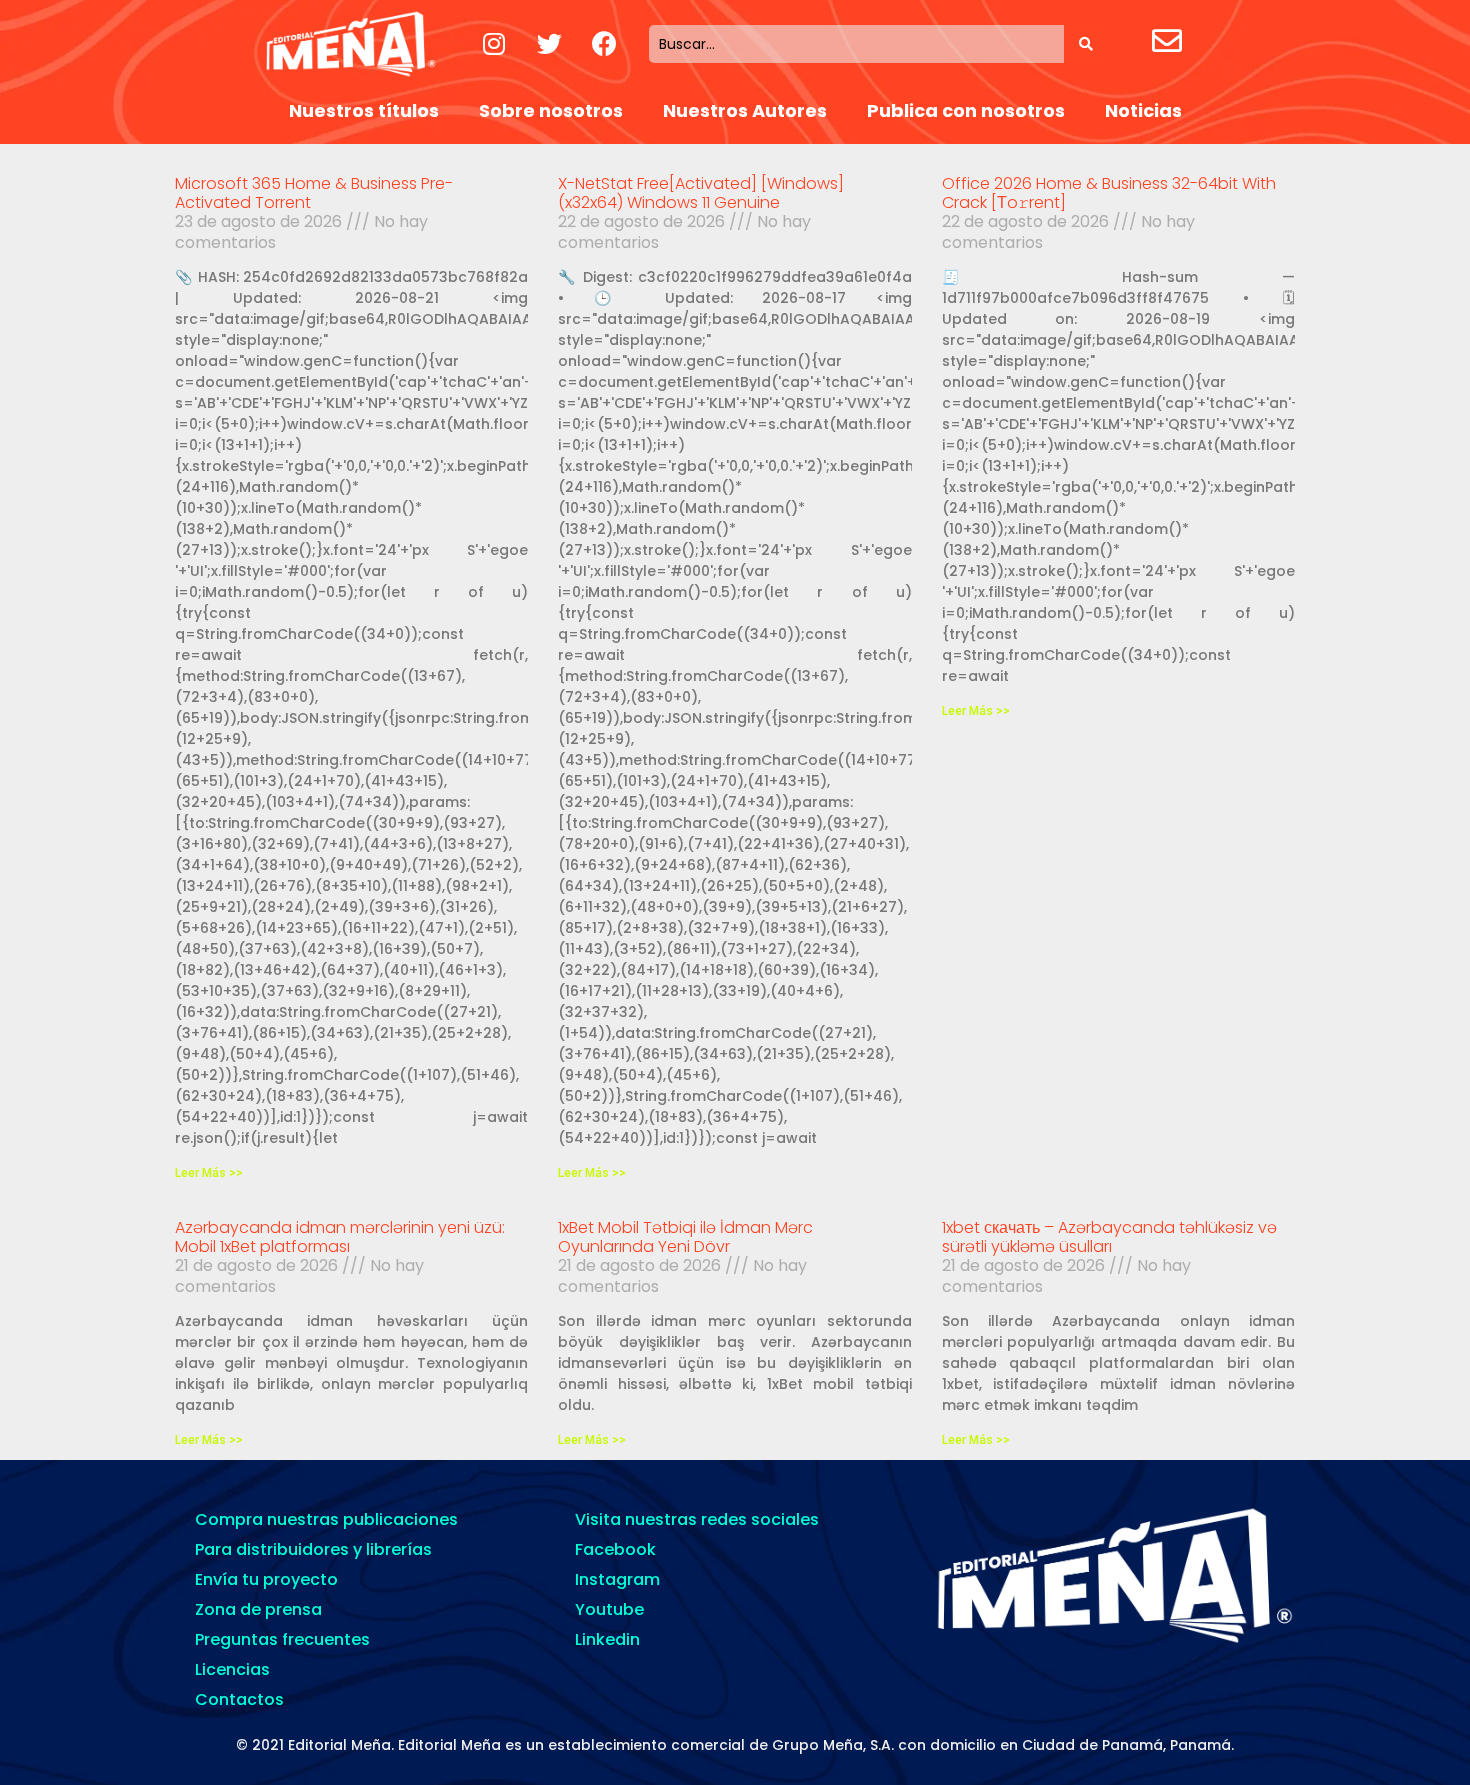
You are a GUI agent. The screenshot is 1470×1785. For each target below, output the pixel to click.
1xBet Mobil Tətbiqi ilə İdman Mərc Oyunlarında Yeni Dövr (685, 1237)
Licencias (232, 1669)
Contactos (239, 1699)
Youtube (609, 1609)
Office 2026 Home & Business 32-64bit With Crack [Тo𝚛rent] (1109, 193)
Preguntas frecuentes (282, 1639)
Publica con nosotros (966, 110)
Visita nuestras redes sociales (697, 1519)
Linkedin (607, 1639)
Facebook (615, 1549)
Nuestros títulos (364, 110)
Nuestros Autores (745, 110)
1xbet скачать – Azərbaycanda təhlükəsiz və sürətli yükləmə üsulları (1109, 1237)
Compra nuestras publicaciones (326, 1519)
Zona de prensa (258, 1609)
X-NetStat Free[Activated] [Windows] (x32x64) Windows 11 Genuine (701, 193)
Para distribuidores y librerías (313, 1549)
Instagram (617, 1579)
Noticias (1143, 110)
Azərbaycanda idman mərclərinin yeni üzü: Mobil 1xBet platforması (340, 1237)
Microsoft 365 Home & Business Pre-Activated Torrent (314, 193)
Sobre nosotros (551, 110)
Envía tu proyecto (266, 1579)
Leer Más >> (209, 1173)
